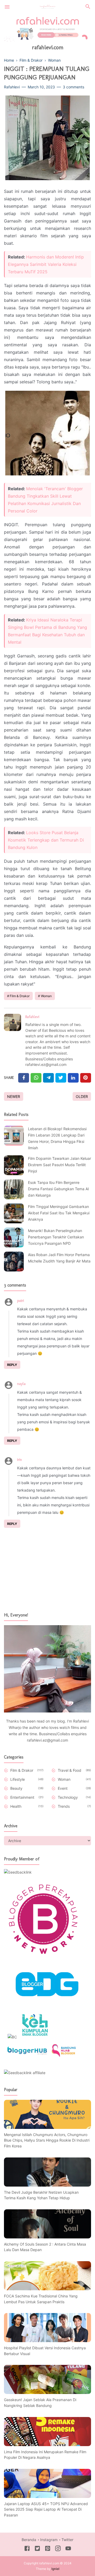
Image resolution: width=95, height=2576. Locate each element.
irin (20, 1460)
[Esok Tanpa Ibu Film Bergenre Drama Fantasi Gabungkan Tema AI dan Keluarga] (14, 1189)
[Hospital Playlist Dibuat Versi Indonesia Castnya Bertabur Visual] (47, 2341)
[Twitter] (36, 1078)
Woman (46, 996)
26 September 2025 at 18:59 (48, 1301)
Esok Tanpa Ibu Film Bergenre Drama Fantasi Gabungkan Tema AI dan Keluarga (58, 1189)
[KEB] (35, 2037)
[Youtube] (68, 2549)
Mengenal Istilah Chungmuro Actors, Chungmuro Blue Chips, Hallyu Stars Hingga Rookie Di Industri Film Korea (47, 2140)
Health (16, 1806)
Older (82, 1096)
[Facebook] (24, 1078)
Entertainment (22, 1797)
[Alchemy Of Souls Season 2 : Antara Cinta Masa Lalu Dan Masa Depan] (47, 2237)
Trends (64, 1806)
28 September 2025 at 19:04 (46, 1460)
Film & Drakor (20, 996)
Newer (14, 1096)
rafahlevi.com (48, 47)
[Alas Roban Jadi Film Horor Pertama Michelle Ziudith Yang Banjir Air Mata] (14, 1262)
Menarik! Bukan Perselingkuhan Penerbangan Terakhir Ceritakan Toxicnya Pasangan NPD (56, 1237)
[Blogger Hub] (27, 2056)
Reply (12, 1365)
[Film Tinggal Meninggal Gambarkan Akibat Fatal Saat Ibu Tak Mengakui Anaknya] (14, 1213)
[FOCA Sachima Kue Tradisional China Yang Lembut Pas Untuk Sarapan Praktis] (47, 2289)
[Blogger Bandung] (47, 2005)
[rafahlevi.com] (48, 6)
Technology (68, 1797)
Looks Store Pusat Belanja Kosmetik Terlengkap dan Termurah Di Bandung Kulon (46, 840)
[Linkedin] (73, 1078)
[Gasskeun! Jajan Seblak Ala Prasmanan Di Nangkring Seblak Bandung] (47, 2393)
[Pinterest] (86, 1078)
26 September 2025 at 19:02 (50, 1384)
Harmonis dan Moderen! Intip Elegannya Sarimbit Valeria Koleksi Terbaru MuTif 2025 (46, 264)
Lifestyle (18, 1779)
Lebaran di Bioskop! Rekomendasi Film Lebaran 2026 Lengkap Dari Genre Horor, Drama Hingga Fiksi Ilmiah (57, 1138)
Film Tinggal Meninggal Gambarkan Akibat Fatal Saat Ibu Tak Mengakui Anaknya (59, 1213)
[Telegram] (48, 1078)
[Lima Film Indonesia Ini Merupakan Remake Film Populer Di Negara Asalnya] (47, 2445)
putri (21, 1301)
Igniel (55, 2569)
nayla (21, 1384)
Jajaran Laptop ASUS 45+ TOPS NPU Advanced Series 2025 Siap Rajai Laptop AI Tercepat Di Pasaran (46, 2509)
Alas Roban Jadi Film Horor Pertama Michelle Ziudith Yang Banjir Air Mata (59, 1258)
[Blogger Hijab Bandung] (64, 2056)
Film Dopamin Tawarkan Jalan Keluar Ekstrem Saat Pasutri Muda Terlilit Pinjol (60, 1165)
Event (63, 1788)
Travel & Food (70, 1770)
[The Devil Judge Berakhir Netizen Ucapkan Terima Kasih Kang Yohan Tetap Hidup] (47, 2185)
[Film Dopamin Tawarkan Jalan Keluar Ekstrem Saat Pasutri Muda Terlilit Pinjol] (14, 1165)
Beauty (16, 1788)
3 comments (73, 87)
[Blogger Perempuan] (44, 1957)
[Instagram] (58, 2549)
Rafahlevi (32, 1017)
